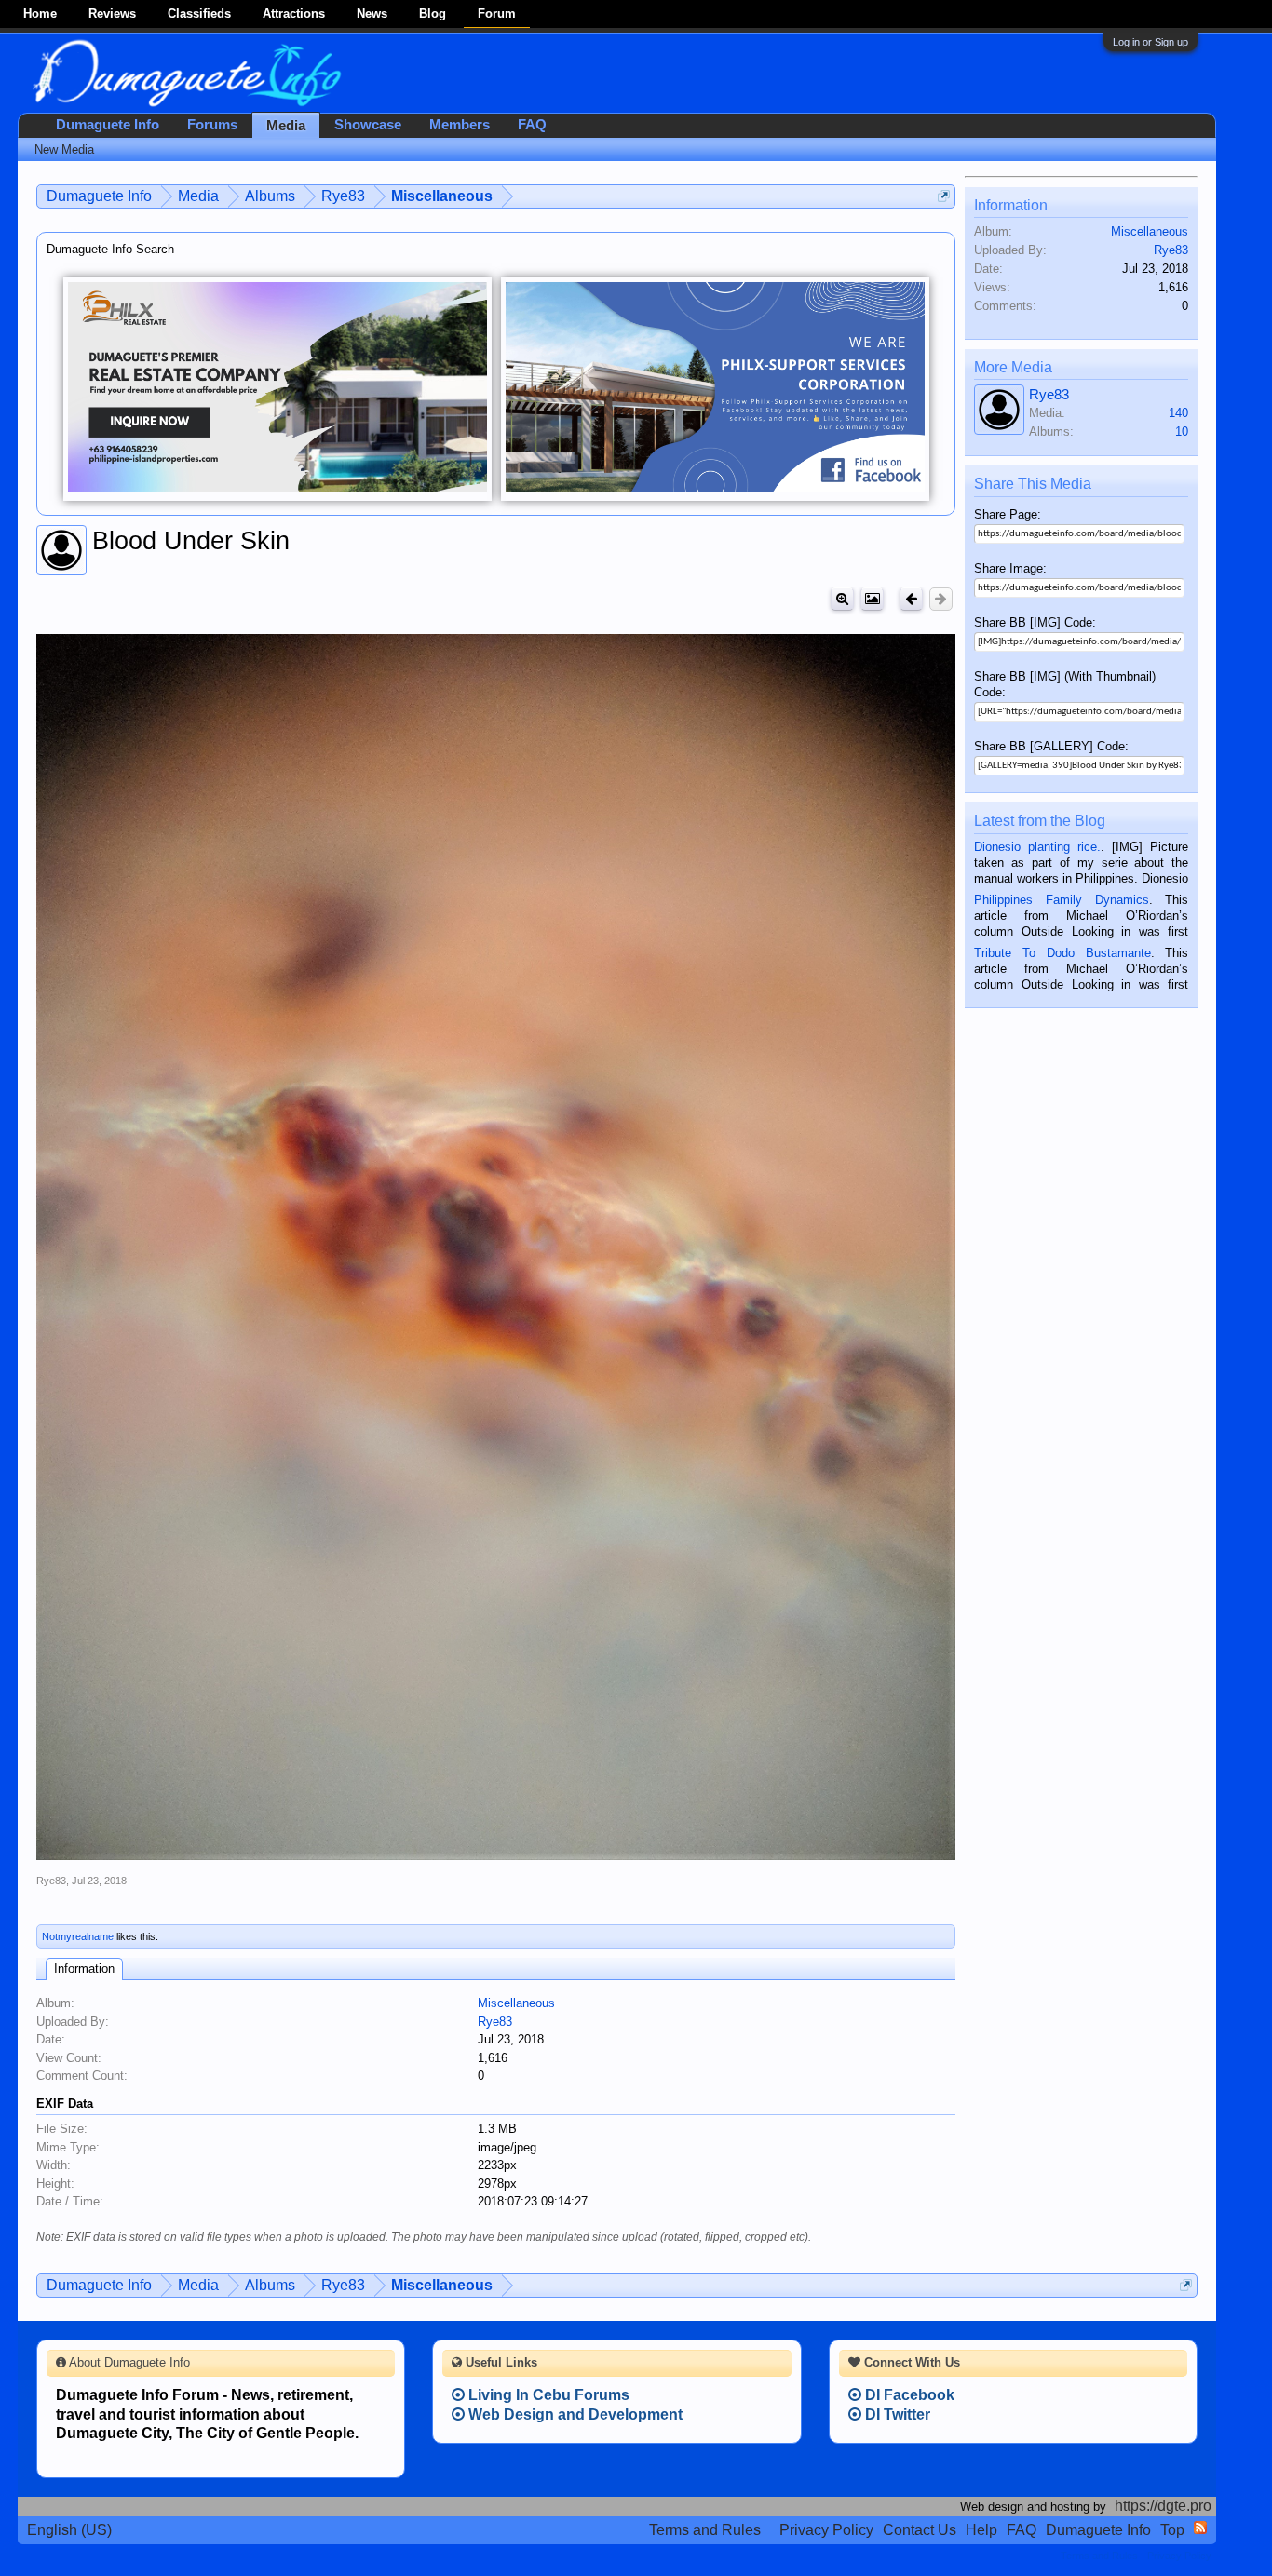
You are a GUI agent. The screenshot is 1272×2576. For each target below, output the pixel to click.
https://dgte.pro (1163, 2506)
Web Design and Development (574, 2414)
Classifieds (199, 13)
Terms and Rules (705, 2530)
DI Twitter (896, 2414)
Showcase (368, 125)
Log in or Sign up (1150, 42)
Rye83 (51, 1881)
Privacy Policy (826, 2530)
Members (460, 125)
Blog (433, 13)
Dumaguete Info (108, 125)
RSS (1200, 2528)
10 (1182, 432)
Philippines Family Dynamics (1061, 900)
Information (84, 1969)
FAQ (532, 125)
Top (1172, 2530)
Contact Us (920, 2530)
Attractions (294, 13)
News (372, 13)
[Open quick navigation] (944, 196)
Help (981, 2530)
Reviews (112, 13)
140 (1178, 413)
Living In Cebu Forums (547, 2395)
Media (286, 126)
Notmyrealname (78, 1936)
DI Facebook (908, 2395)
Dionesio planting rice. (1037, 847)
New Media (64, 149)
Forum (497, 13)
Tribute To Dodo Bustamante (1062, 953)
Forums (212, 125)
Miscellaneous (516, 2003)
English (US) (69, 2530)
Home (40, 13)
